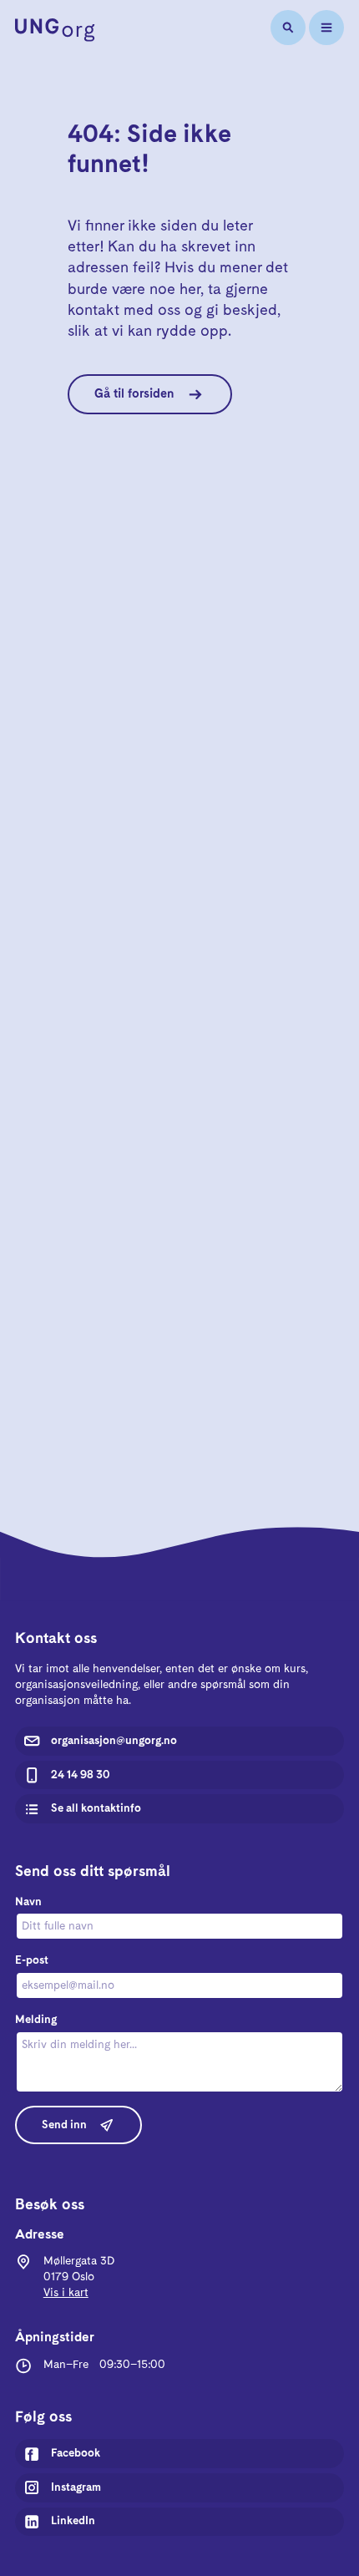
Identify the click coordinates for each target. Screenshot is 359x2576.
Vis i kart (66, 2293)
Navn (28, 1902)
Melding (36, 2020)
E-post (32, 1960)
